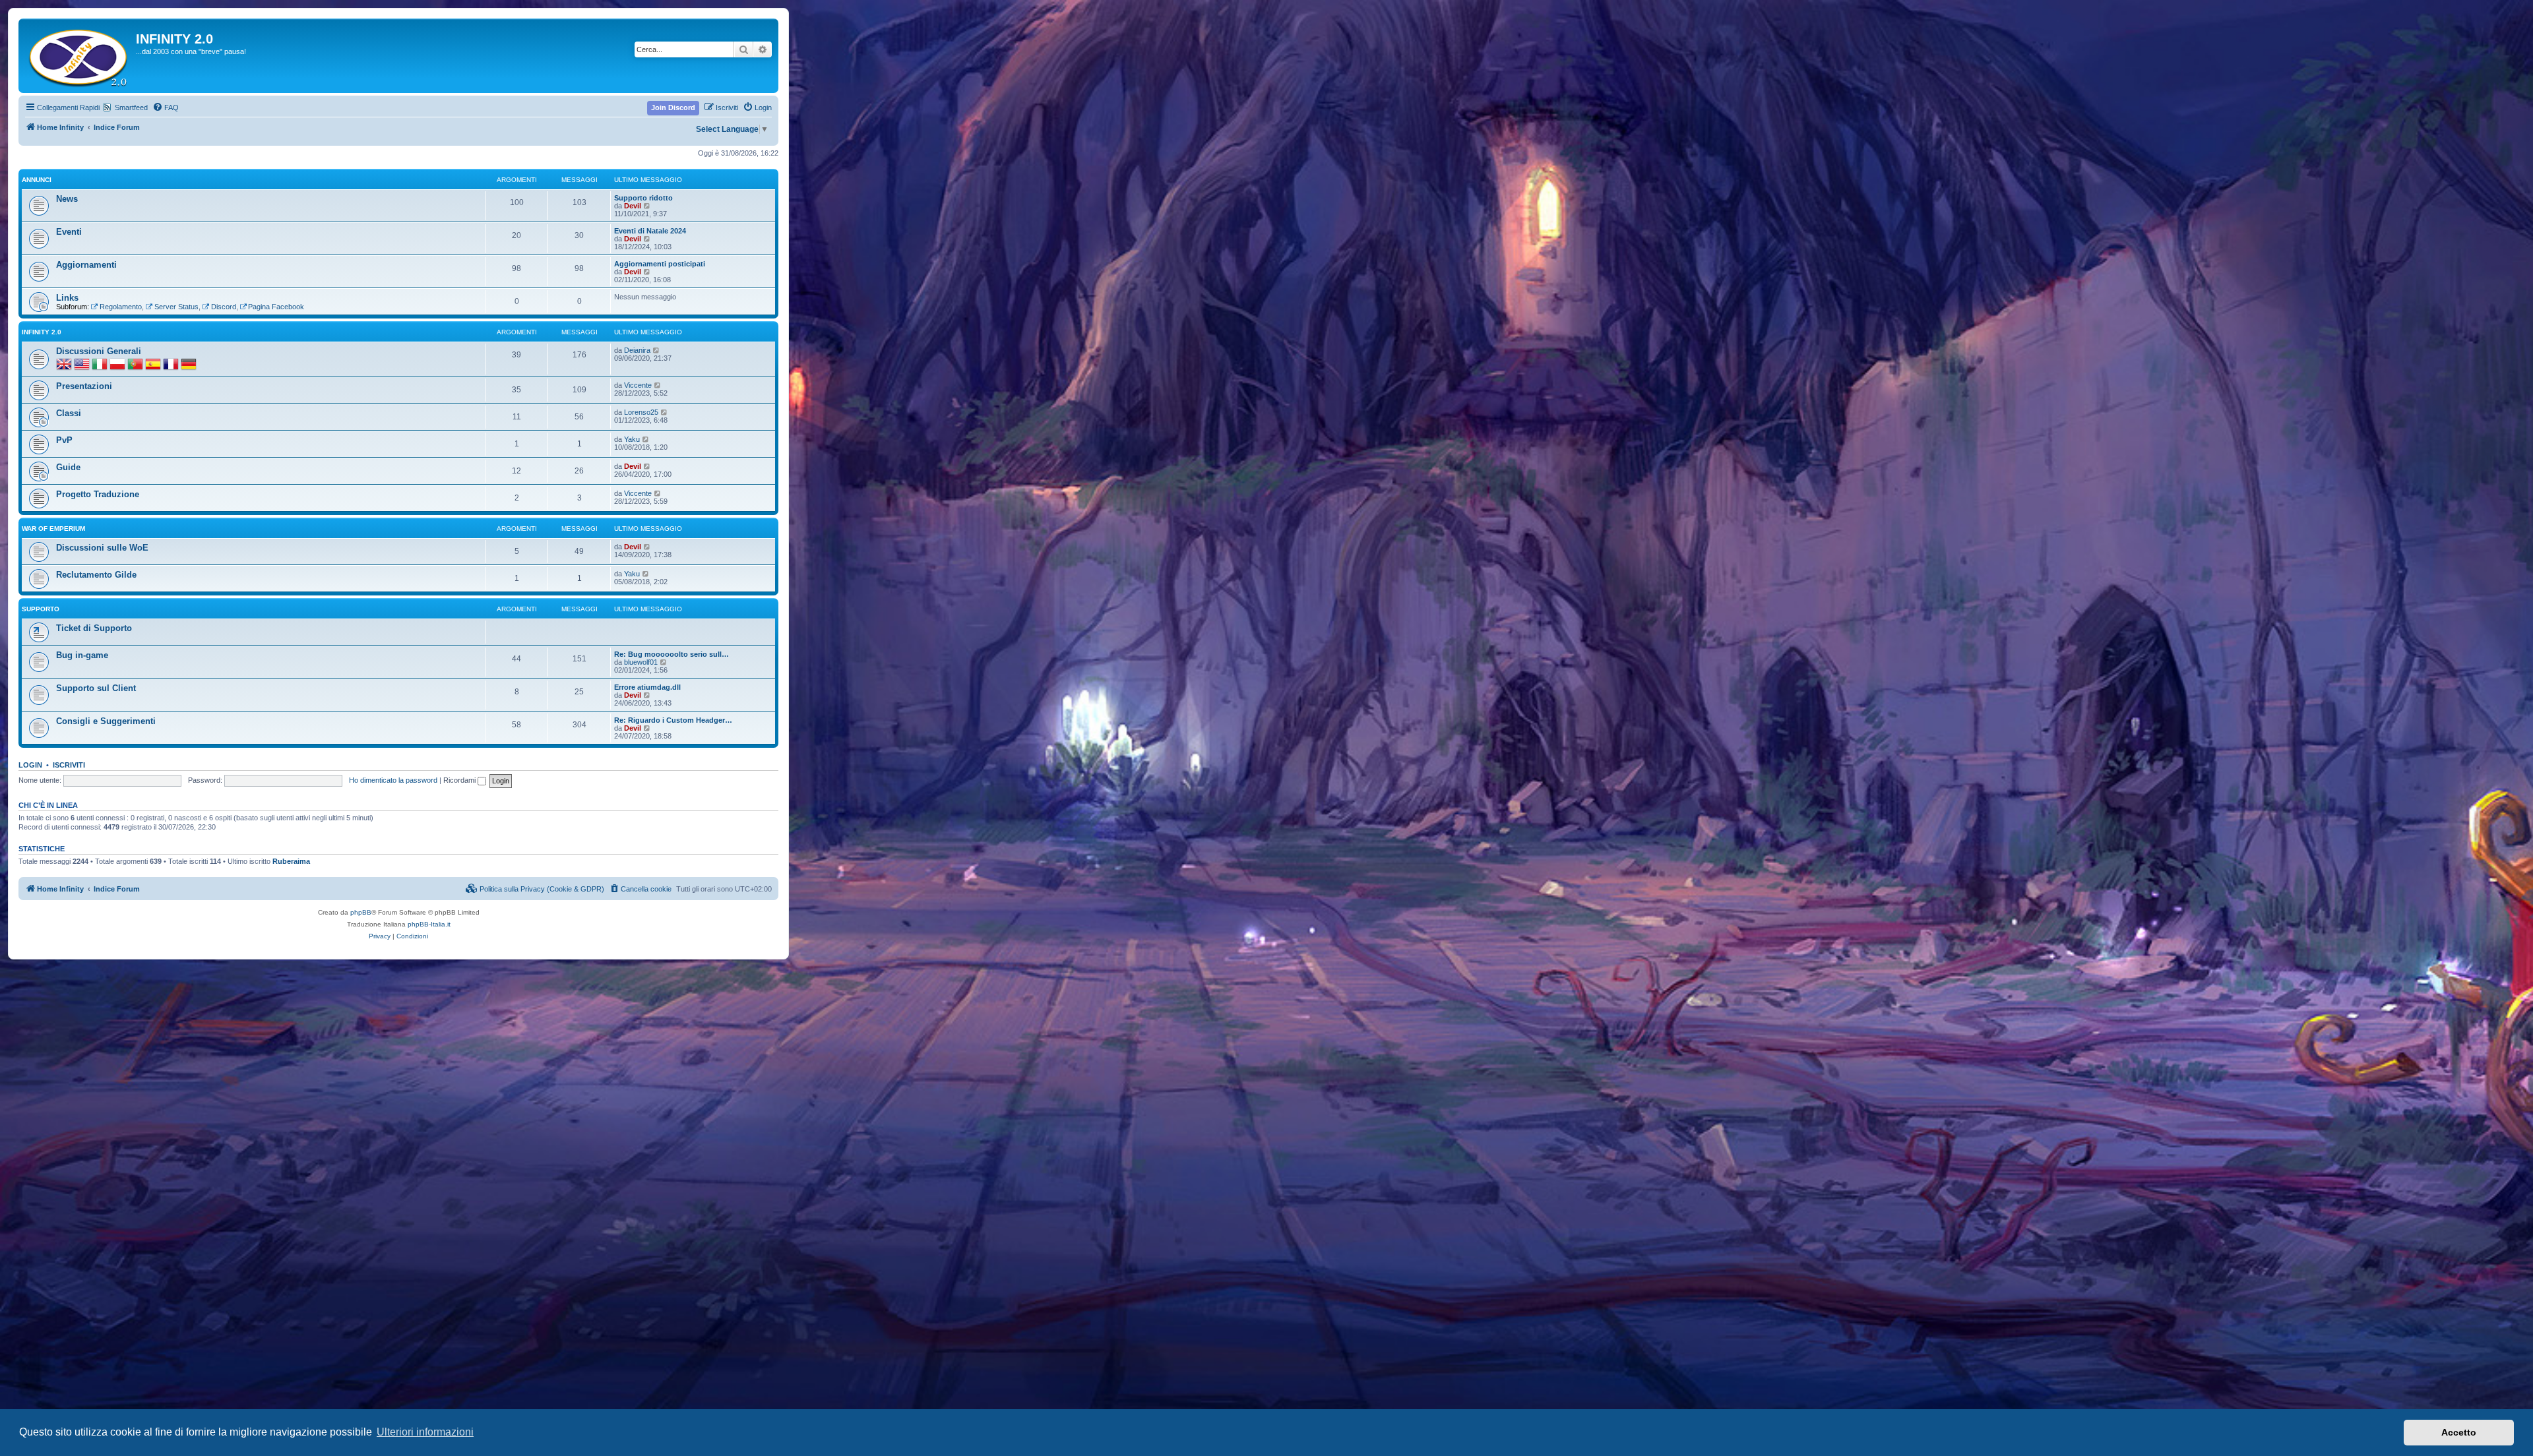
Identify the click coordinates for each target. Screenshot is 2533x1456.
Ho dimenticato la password (393, 780)
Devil (633, 206)
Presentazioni (84, 386)
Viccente (638, 385)
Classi (69, 413)
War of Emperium (53, 529)
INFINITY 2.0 (42, 332)
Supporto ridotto (643, 198)
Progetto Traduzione (98, 494)
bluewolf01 (641, 662)
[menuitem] (166, 107)
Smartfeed (131, 107)
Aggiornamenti (86, 265)
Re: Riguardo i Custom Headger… (673, 720)
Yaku (632, 439)
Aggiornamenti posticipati (660, 264)
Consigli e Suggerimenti (106, 721)
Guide (68, 467)
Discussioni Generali (99, 351)
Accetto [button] (2459, 1432)
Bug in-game (82, 655)
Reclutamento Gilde (96, 575)
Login (30, 765)
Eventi (69, 232)
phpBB (361, 912)
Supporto (41, 609)
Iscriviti (69, 765)
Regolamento (121, 307)
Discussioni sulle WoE (102, 548)
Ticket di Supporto (94, 628)
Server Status (176, 307)
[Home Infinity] (79, 56)
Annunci (37, 180)
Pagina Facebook (276, 307)
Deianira (637, 350)
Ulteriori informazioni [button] (425, 1432)
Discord (224, 307)
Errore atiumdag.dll (647, 687)
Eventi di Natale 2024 (650, 231)
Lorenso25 (641, 412)
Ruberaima (291, 861)
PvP (64, 440)
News (67, 199)
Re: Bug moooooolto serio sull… (672, 654)
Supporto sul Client (96, 688)
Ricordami (460, 780)
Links (67, 298)
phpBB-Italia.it (429, 924)
